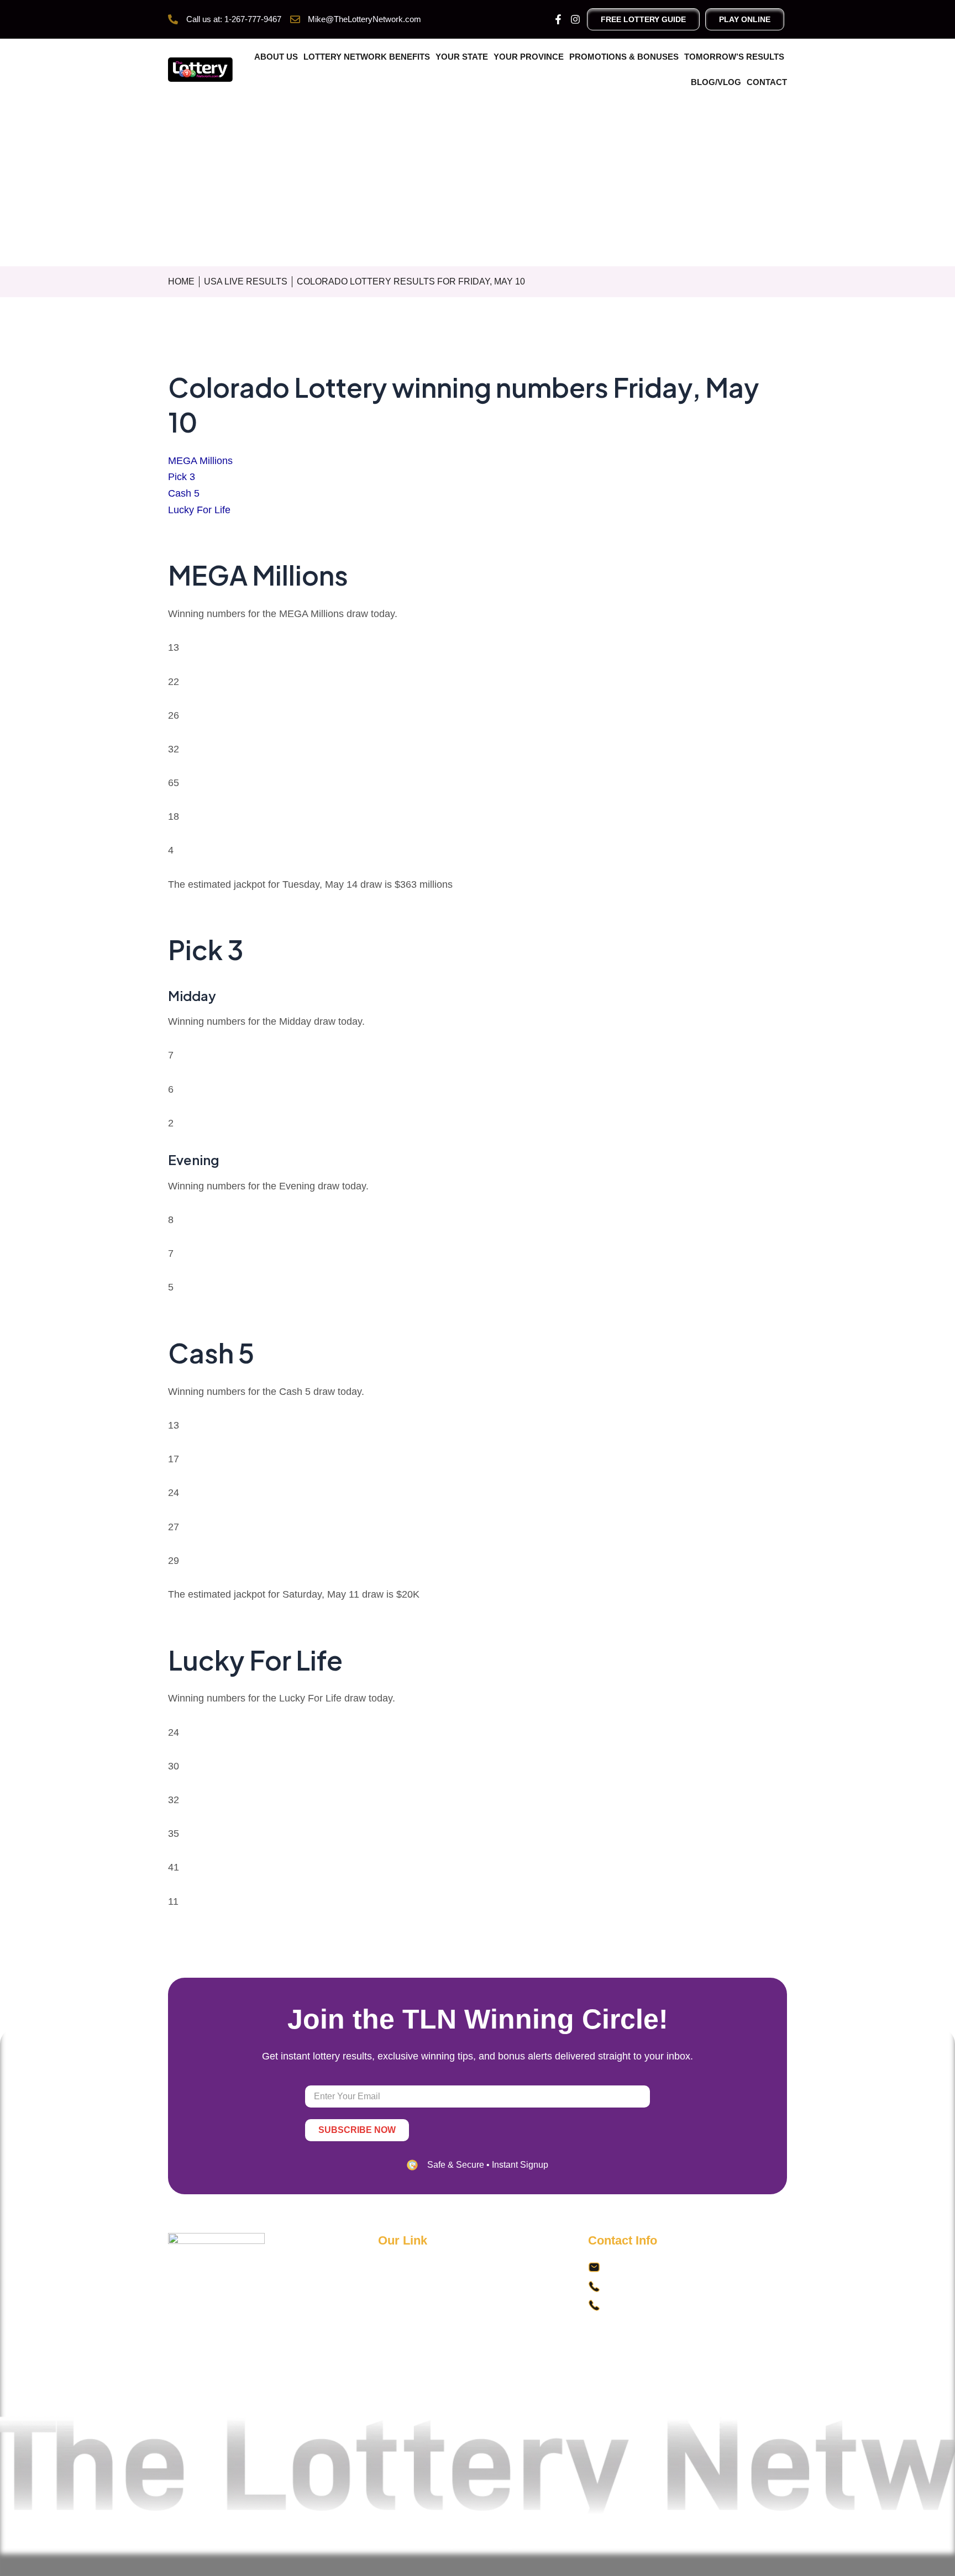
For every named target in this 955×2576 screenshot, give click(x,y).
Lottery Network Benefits (367, 57)
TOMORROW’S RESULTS (734, 57)
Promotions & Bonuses (624, 57)
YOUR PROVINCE (529, 57)
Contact (767, 82)
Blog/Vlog (716, 82)
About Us (276, 57)
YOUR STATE (462, 57)
